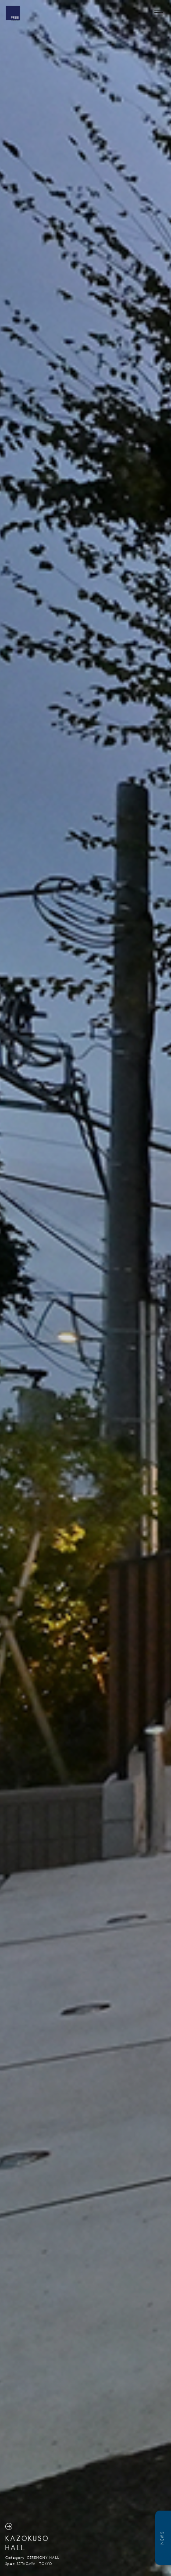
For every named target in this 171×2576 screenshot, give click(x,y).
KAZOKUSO (27, 2538)
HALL (15, 2548)
